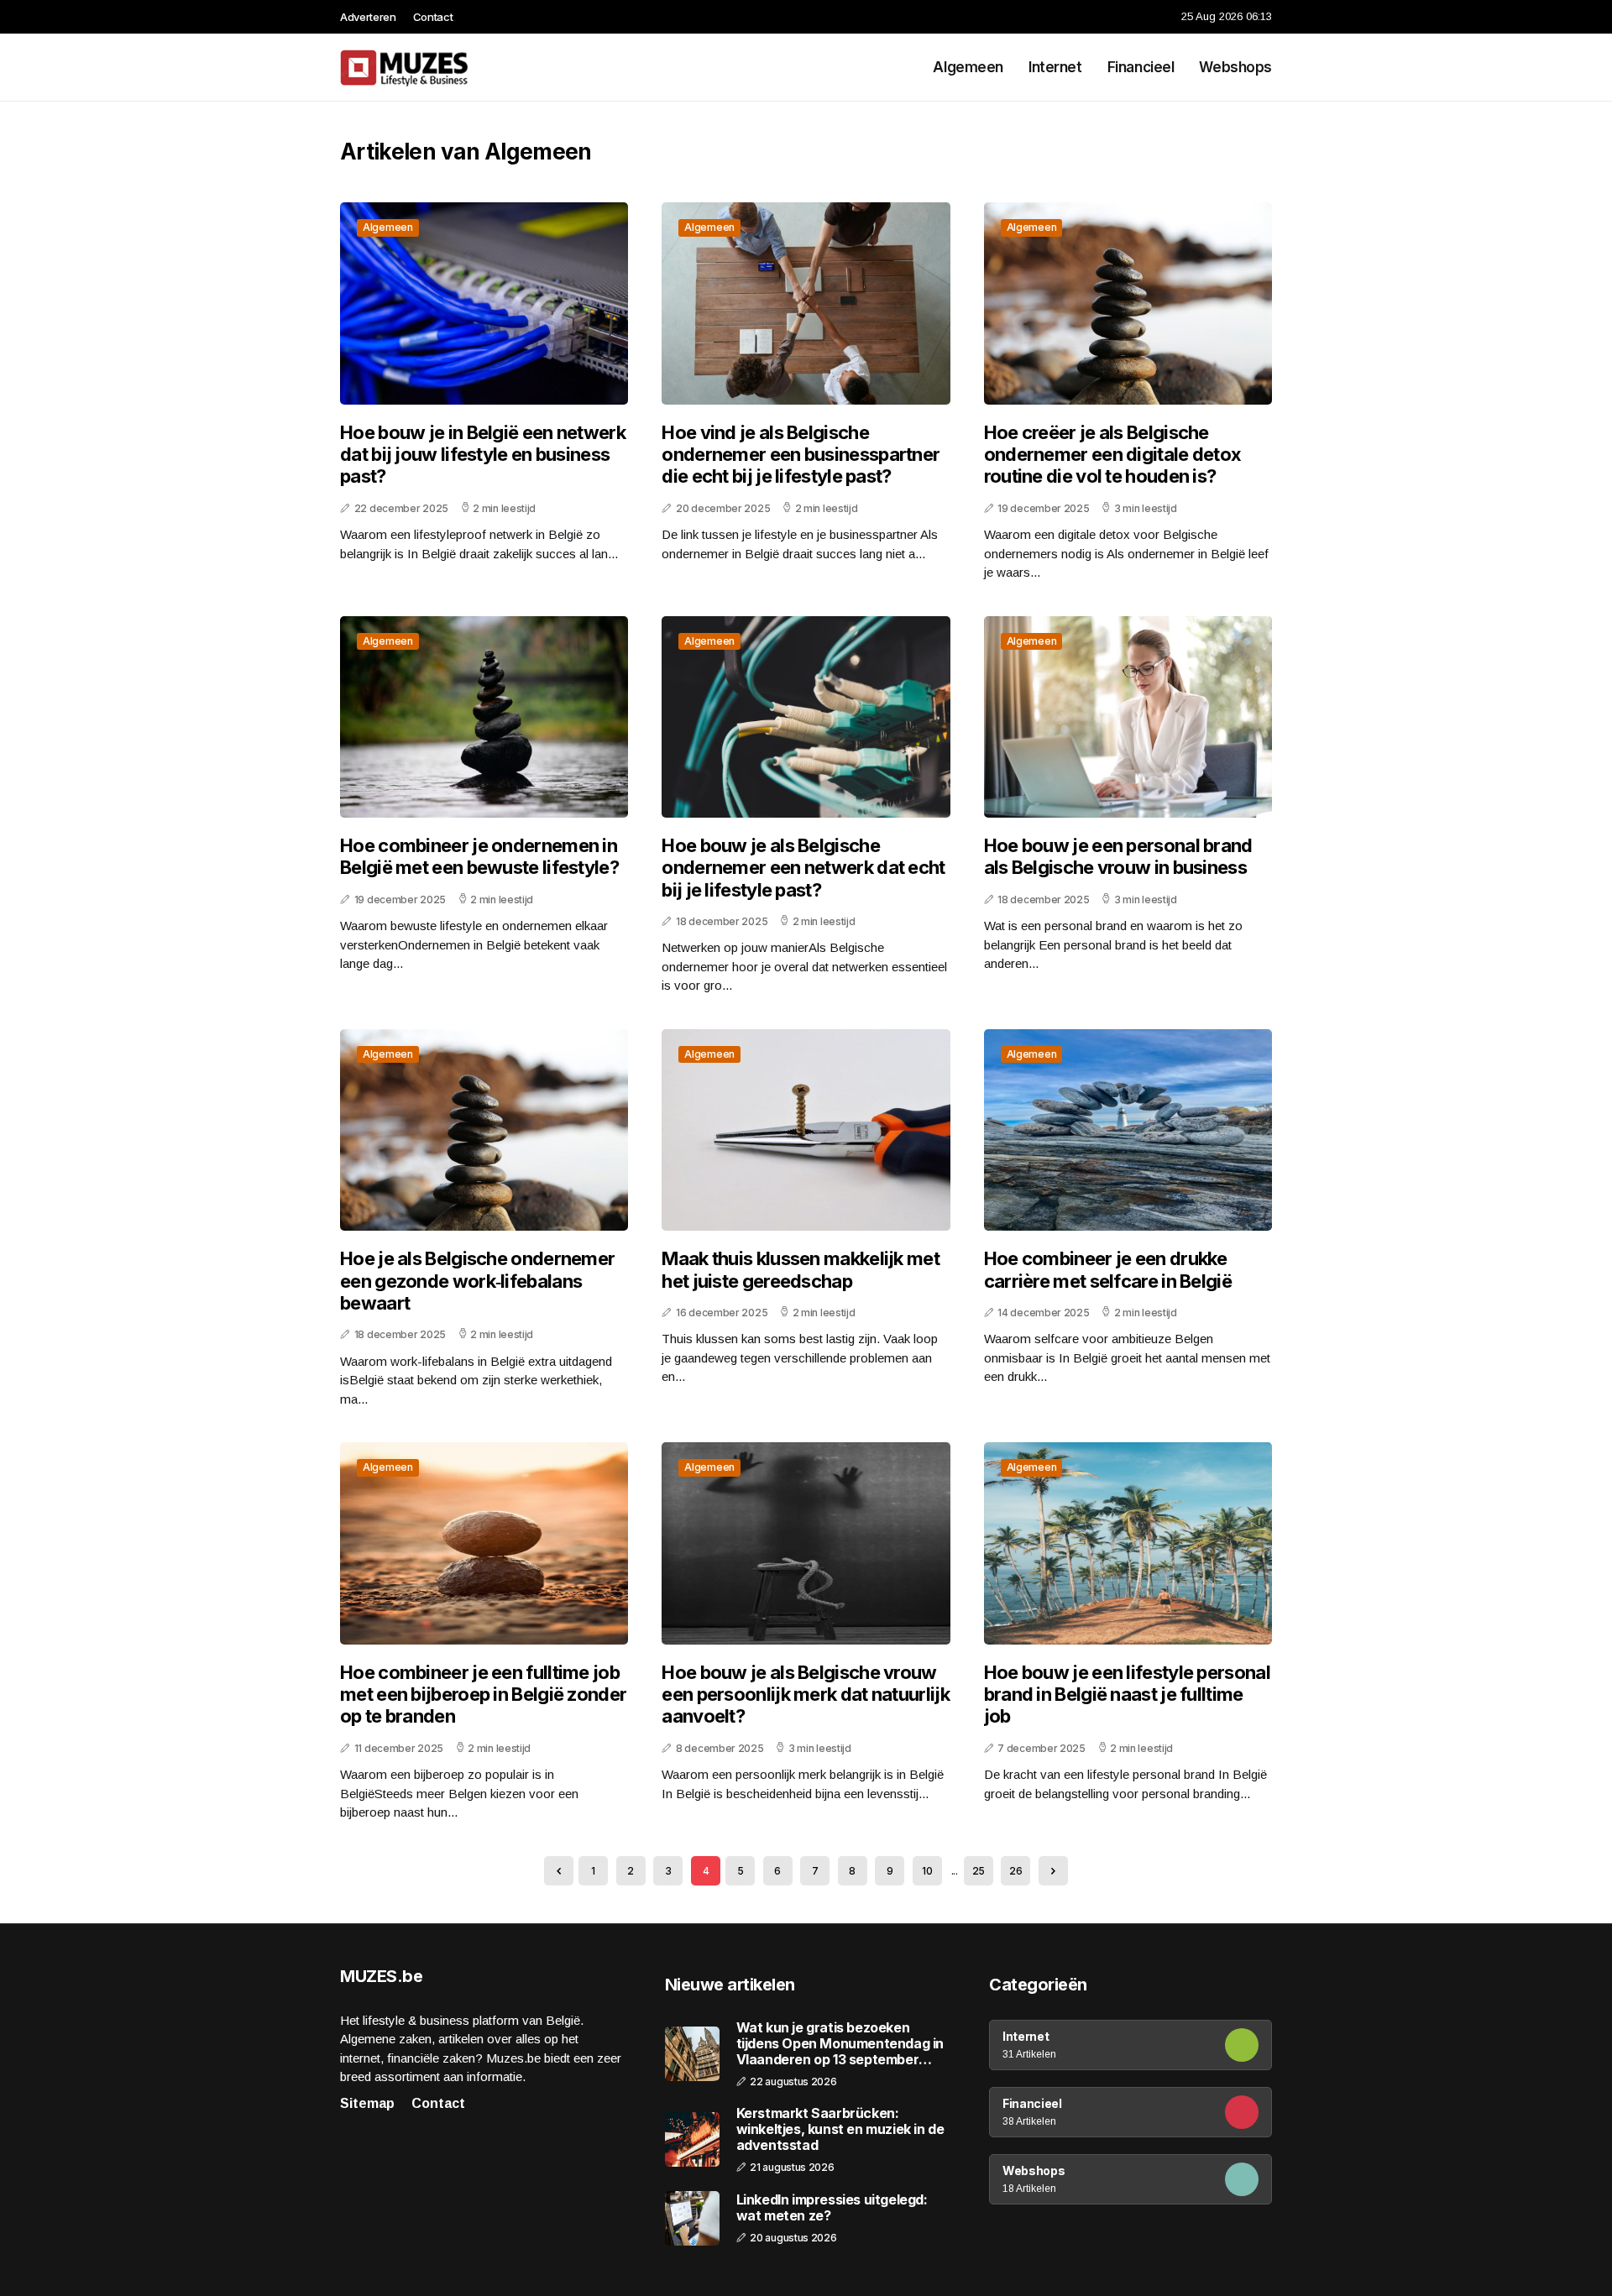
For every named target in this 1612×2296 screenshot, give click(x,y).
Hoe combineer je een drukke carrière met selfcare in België (1108, 1269)
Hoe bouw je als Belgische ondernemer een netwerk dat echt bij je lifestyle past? (803, 868)
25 (979, 1871)
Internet (1055, 67)
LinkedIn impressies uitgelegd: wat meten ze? (832, 2208)
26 (1015, 1871)
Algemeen (968, 67)
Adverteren (368, 17)
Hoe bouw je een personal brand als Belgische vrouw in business (1118, 856)
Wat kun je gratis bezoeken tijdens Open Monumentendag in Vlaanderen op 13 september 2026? (840, 2044)
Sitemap (367, 2103)
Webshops (1235, 67)
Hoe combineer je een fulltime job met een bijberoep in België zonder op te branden (483, 1695)
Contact (433, 17)
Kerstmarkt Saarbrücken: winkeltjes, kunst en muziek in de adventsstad (840, 2129)
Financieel (1141, 67)
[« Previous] (559, 1871)
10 (927, 1871)
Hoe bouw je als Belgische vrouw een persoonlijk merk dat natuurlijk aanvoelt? (806, 1695)
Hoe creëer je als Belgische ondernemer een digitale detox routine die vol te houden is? (1113, 455)
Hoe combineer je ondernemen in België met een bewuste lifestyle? (479, 856)
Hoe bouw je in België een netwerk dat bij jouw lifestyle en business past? (483, 455)
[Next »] (1053, 1871)
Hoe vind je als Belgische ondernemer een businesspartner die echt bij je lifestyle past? (801, 455)
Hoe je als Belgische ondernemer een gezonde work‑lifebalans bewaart (477, 1281)
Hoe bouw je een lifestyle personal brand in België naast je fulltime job (1127, 1695)
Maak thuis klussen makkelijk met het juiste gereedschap (801, 1269)
